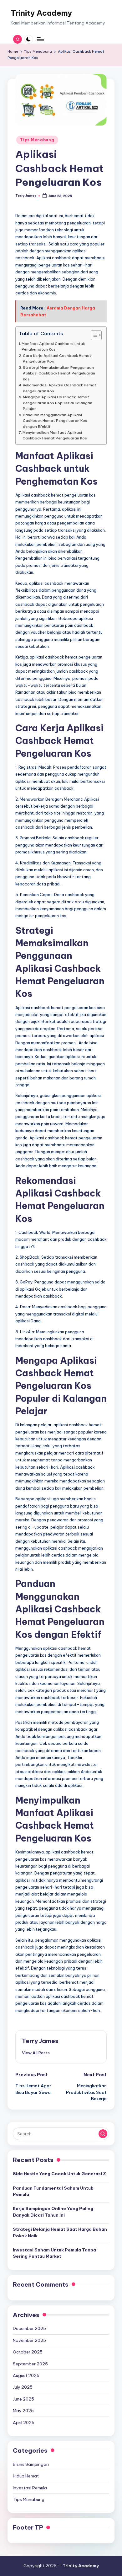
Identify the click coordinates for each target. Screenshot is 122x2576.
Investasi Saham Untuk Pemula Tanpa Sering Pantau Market (54, 2253)
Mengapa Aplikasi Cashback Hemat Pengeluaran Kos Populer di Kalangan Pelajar (58, 403)
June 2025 (23, 2399)
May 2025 (23, 2411)
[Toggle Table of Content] (93, 335)
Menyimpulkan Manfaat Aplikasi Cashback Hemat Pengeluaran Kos (55, 435)
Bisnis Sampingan (31, 2464)
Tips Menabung (37, 140)
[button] (36, 2053)
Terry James (40, 2041)
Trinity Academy (41, 13)
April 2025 (24, 2423)
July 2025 (23, 2387)
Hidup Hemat (26, 2476)
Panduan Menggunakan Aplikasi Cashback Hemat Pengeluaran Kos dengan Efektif (55, 421)
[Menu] (40, 39)
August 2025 (26, 2375)
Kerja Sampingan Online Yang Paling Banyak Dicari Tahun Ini (53, 2212)
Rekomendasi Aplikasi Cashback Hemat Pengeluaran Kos (60, 388)
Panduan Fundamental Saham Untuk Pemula (53, 2191)
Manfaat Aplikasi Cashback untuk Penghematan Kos (53, 346)
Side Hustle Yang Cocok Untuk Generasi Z (59, 2174)
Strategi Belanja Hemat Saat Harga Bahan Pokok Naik (60, 2232)
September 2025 (30, 2364)
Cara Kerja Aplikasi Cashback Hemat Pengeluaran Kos (57, 358)
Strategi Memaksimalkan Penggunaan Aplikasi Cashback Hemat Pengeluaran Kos (59, 373)
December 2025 (29, 2328)
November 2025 (29, 2340)
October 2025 (28, 2352)
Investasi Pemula (30, 2488)
